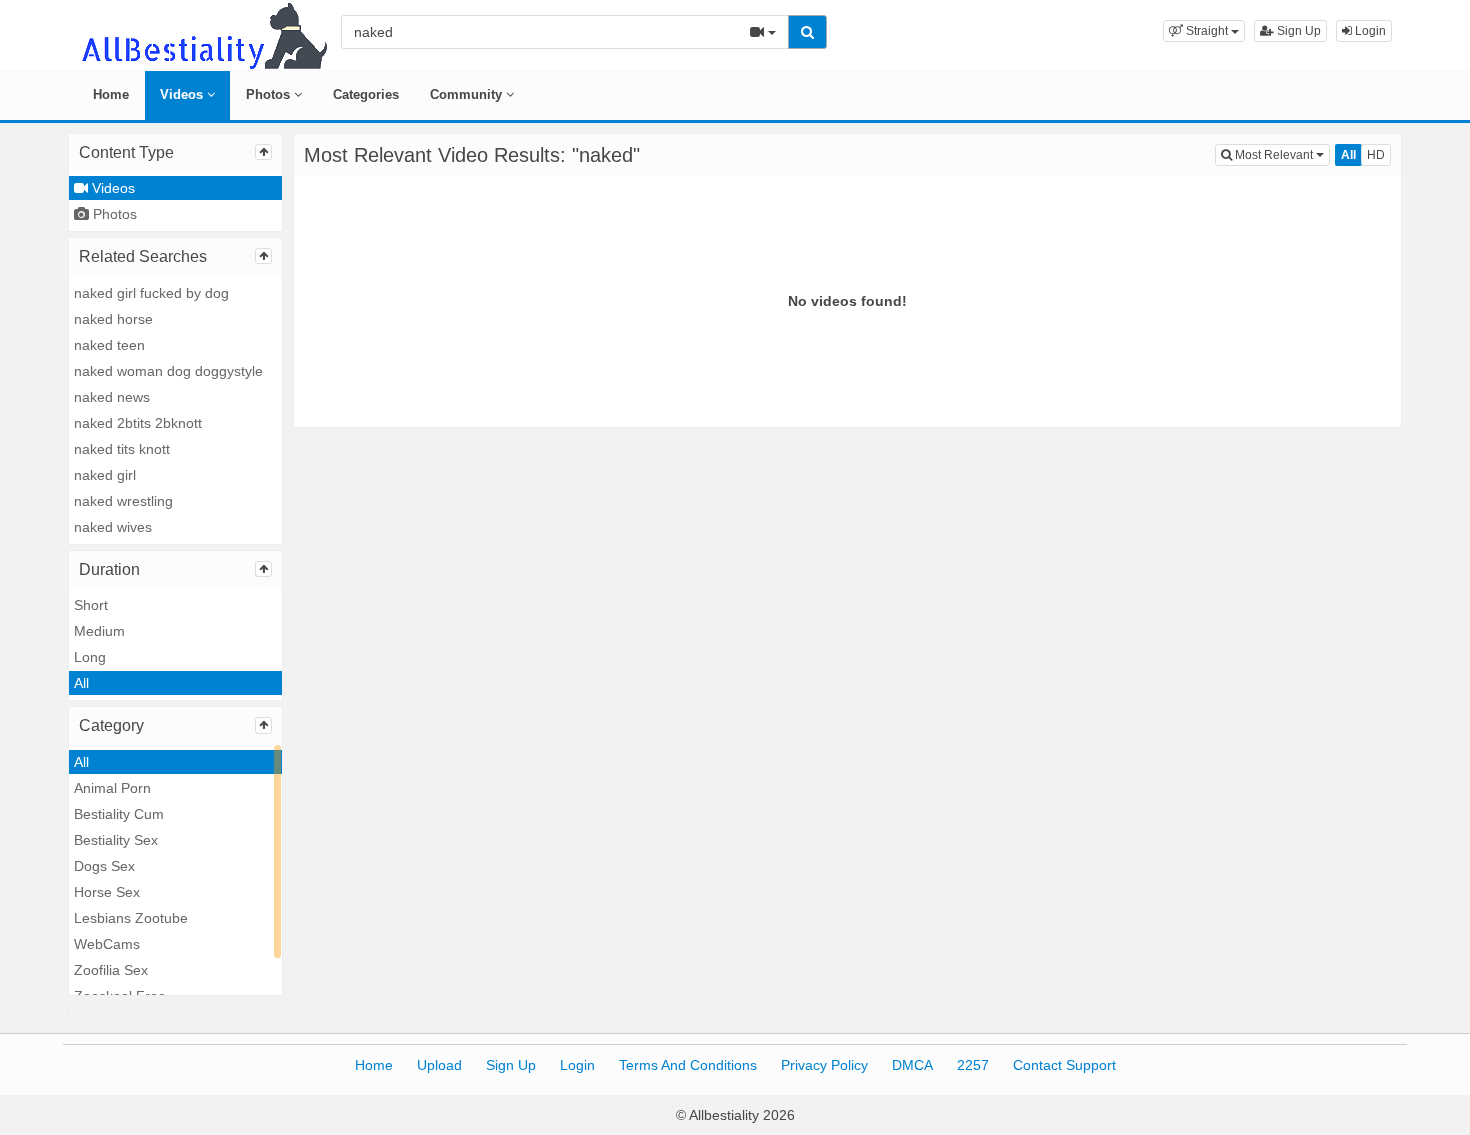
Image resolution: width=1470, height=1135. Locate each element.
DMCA (912, 1065)
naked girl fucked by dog (151, 293)
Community (468, 94)
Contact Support (1064, 1065)
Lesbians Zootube (131, 918)
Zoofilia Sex (111, 970)
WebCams (107, 944)
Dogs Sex (104, 866)
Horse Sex (107, 892)
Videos (183, 94)
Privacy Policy (824, 1065)
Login (1369, 31)
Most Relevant (1281, 154)
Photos (270, 94)
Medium (99, 631)
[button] (1204, 31)
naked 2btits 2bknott (138, 423)
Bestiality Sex (116, 840)
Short (91, 605)
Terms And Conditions (688, 1065)
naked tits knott (122, 449)
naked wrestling (123, 501)
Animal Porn (112, 788)
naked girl (105, 475)
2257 (973, 1065)
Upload (439, 1065)
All (81, 683)
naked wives (113, 527)
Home (111, 94)
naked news (112, 397)
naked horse (113, 319)
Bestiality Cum (119, 814)
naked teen (109, 345)
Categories (366, 94)
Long (90, 657)
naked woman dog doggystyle (168, 371)
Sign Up (1297, 31)
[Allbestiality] (203, 34)
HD (1376, 155)
